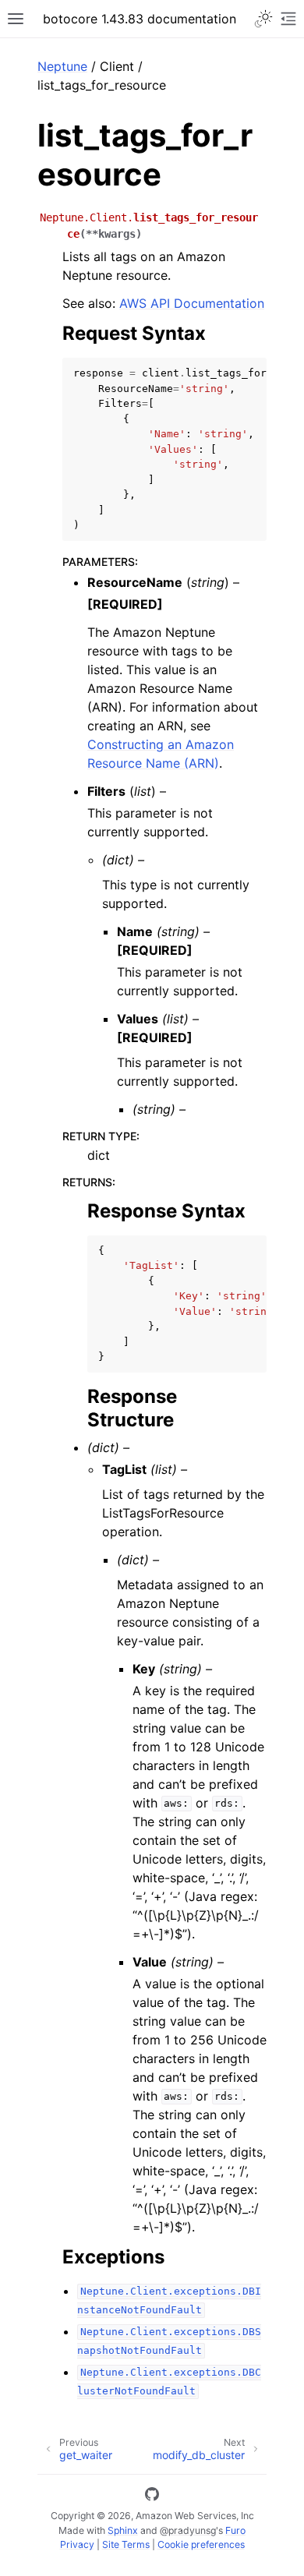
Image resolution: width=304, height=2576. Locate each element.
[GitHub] (152, 2496)
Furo (235, 2530)
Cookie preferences (201, 2544)
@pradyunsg (188, 2530)
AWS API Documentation (192, 303)
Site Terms (126, 2544)
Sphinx (123, 2530)
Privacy (77, 2544)
